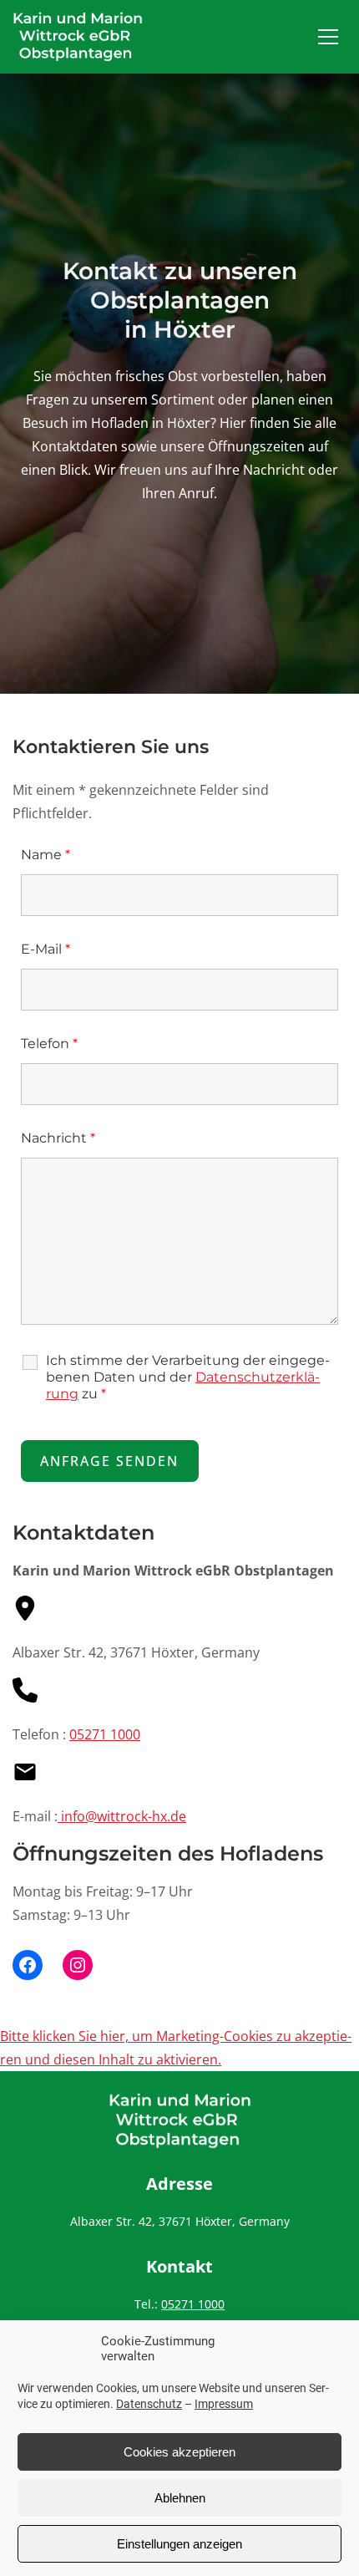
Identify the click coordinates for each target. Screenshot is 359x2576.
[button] (328, 37)
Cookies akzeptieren (179, 2452)
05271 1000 (105, 1734)
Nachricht (58, 1138)
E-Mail (46, 949)
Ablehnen (180, 2498)
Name (46, 855)
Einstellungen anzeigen (179, 2544)
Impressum (224, 2404)
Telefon (49, 1044)
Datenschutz (149, 2404)
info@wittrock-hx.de (122, 1816)
